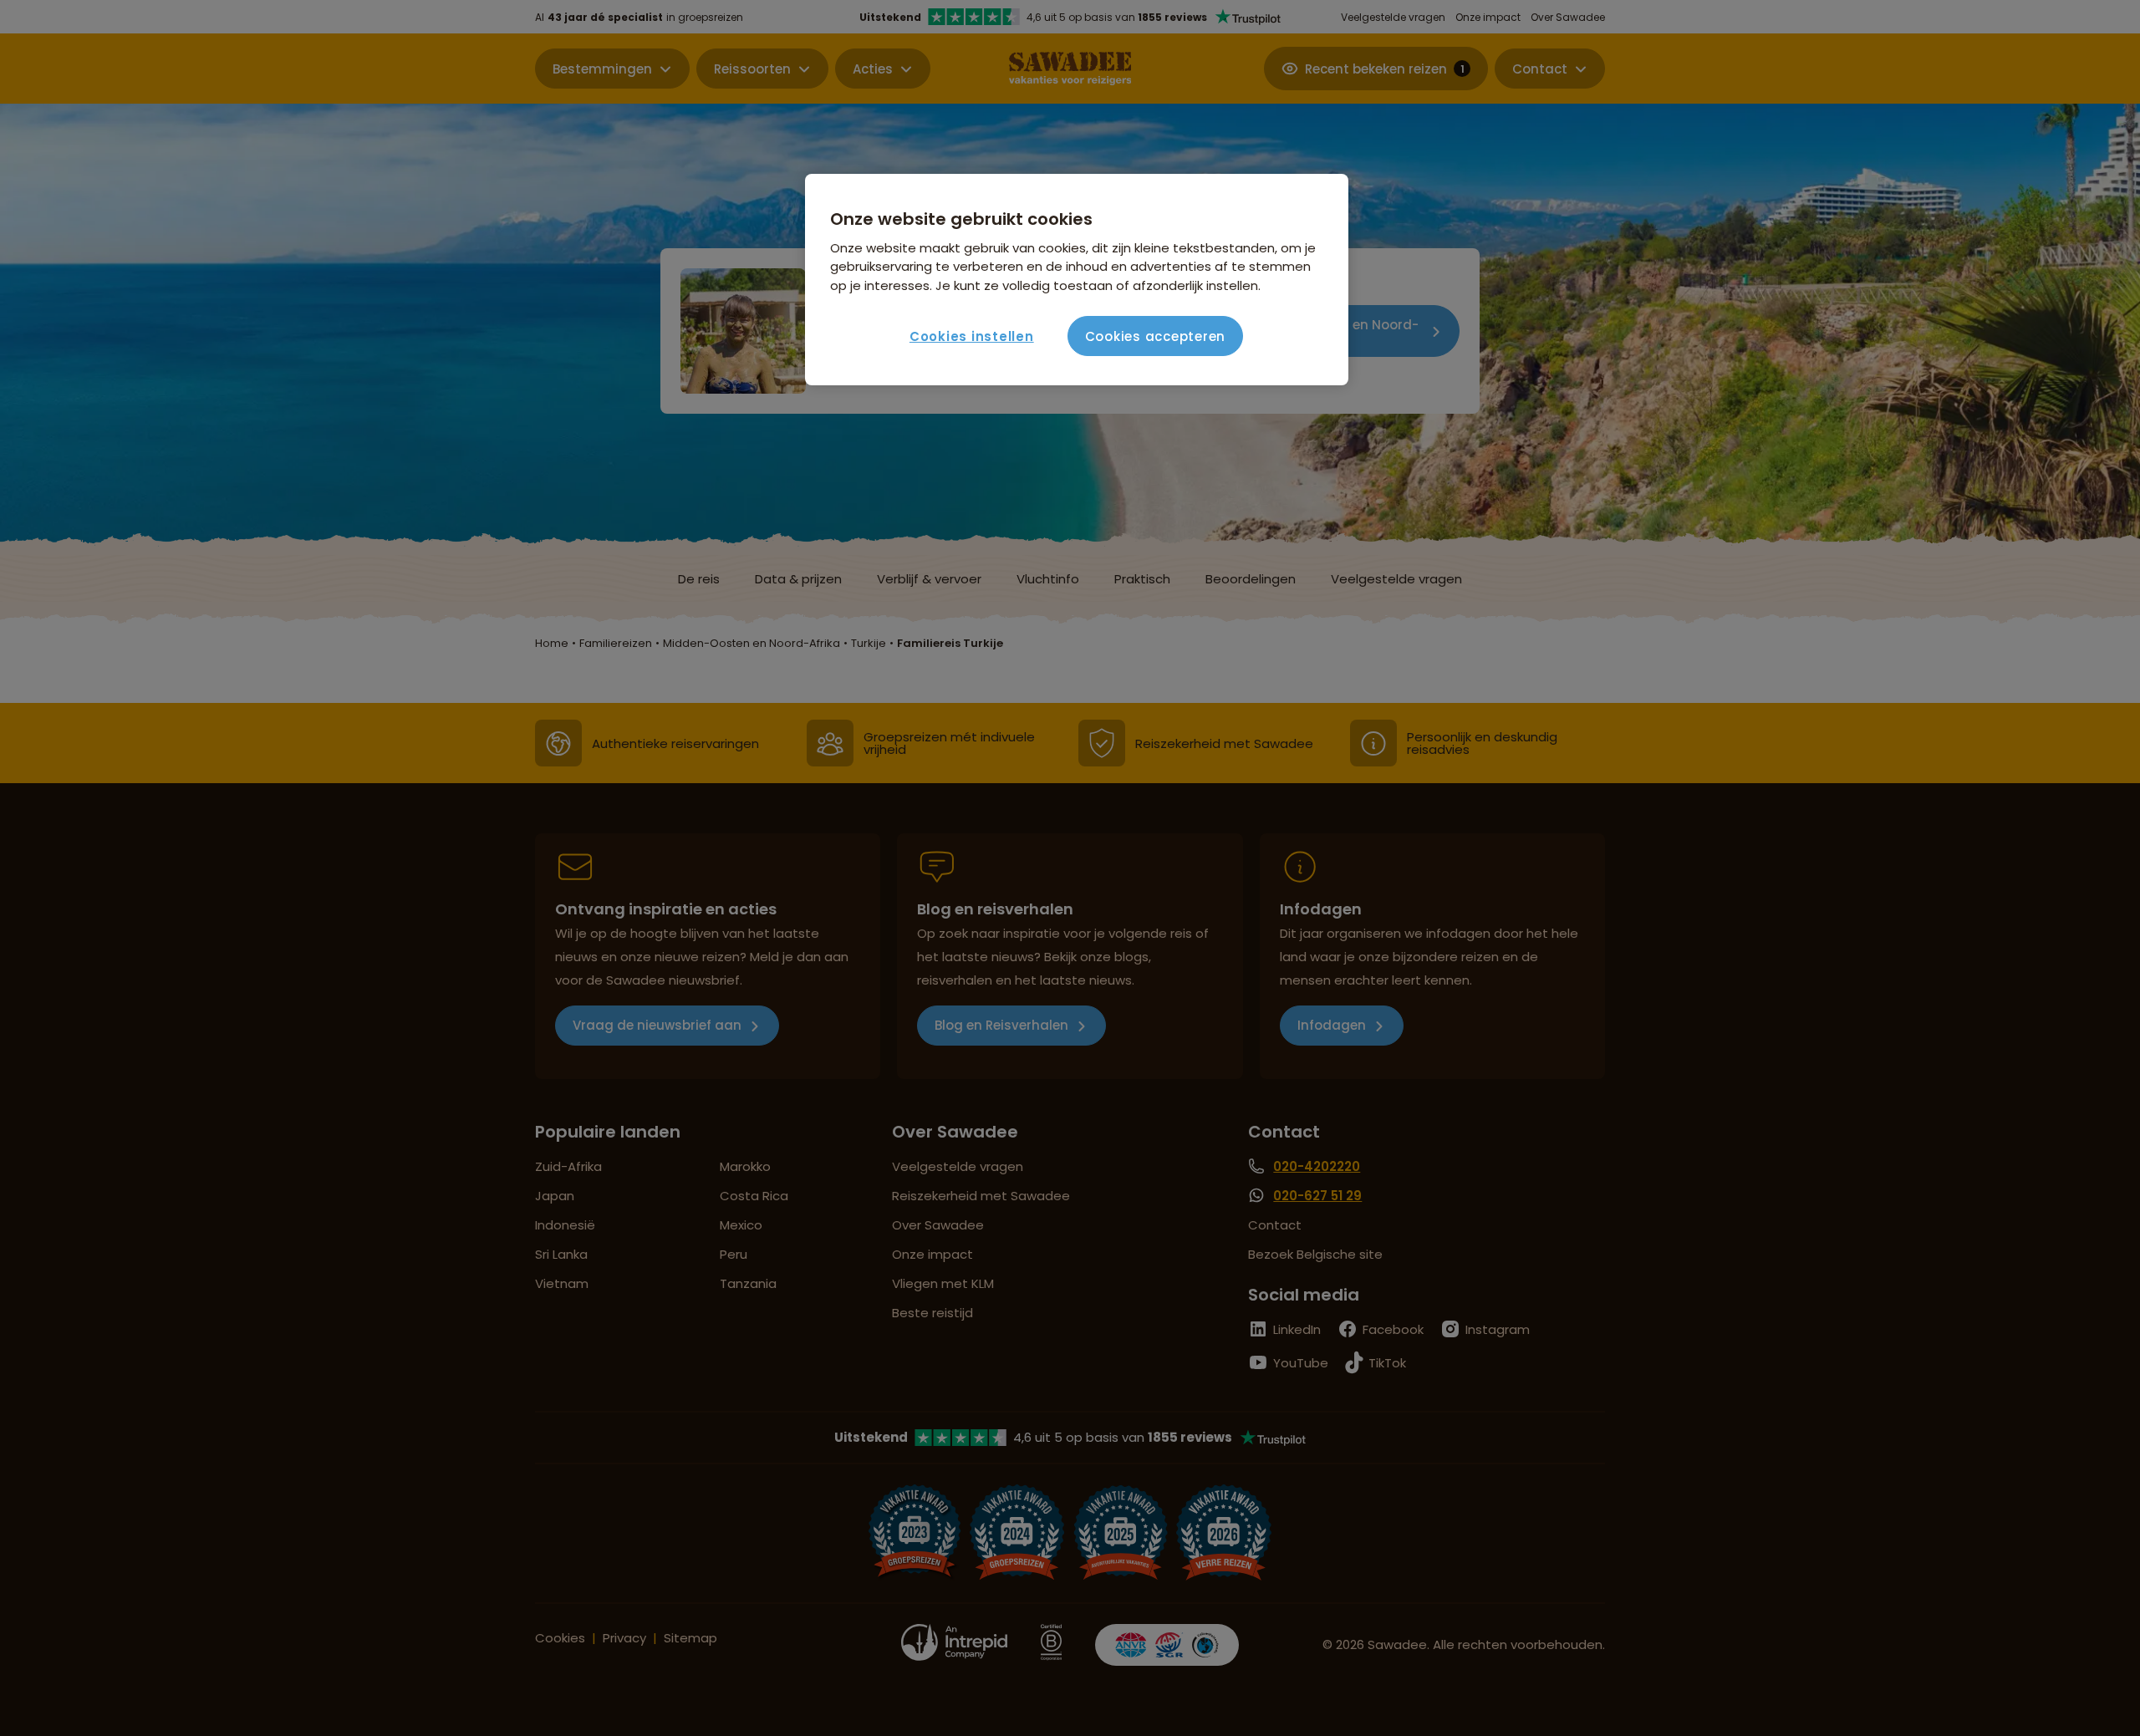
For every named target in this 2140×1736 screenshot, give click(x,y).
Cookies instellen (972, 336)
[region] (1077, 280)
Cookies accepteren (1156, 336)
